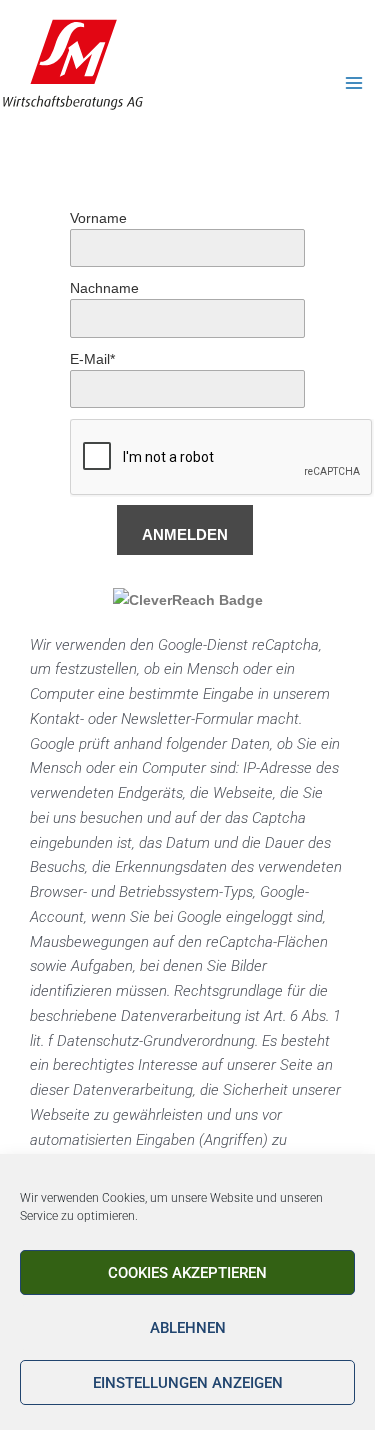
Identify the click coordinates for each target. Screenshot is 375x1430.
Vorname (98, 218)
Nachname (104, 288)
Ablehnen (188, 1328)
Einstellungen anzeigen (188, 1383)
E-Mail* (92, 359)
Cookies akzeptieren (187, 1273)
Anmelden (185, 534)
